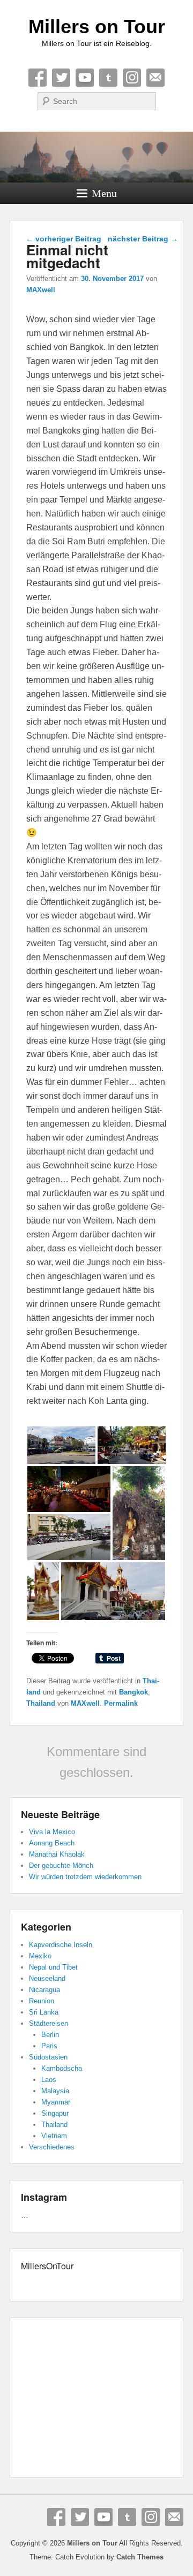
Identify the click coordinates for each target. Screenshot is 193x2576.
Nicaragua (44, 1990)
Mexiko (40, 1956)
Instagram (132, 78)
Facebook (38, 78)
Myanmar (56, 2102)
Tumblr (108, 78)
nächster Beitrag (143, 239)
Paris (49, 2046)
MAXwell (41, 290)
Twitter (61, 78)
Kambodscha (62, 2068)
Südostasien (48, 2057)
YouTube (85, 78)
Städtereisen (49, 2023)
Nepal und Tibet (53, 1967)
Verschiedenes (52, 2147)
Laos (49, 2080)
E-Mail (155, 78)
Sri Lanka (44, 2012)
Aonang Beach (52, 1843)
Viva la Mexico (52, 1832)
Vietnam (54, 2136)
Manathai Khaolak (57, 1854)
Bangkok (133, 1692)
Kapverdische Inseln (61, 1945)
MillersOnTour (47, 2266)
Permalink (121, 1703)
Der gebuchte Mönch (61, 1865)
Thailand (41, 1703)
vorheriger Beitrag (64, 239)
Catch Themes (140, 2557)
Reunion (42, 2001)
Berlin (50, 2035)
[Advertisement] (96, 2399)
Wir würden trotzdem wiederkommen (85, 1877)
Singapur (55, 2113)
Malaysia (55, 2091)
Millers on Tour (97, 26)
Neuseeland (47, 1978)
